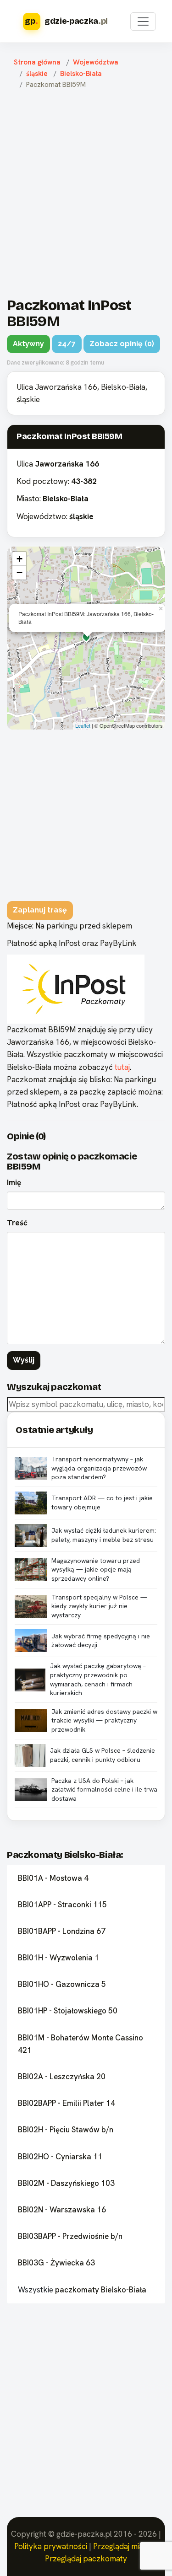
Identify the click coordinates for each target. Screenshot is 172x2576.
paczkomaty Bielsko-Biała (101, 2290)
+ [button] (19, 559)
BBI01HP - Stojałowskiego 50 (68, 2011)
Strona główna (37, 62)
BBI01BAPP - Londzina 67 (62, 1931)
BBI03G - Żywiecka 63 (56, 2263)
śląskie (37, 74)
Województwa (96, 62)
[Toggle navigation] (143, 21)
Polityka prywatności (51, 2546)
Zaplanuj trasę (40, 910)
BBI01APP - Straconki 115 (62, 1905)
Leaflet (83, 725)
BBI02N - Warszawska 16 (62, 2210)
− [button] (19, 572)
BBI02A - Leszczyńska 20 (62, 2077)
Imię (14, 1182)
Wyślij (24, 1360)
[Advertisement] (86, 191)
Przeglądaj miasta (123, 2546)
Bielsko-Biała (81, 74)
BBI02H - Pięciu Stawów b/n (66, 2130)
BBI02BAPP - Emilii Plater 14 (67, 2103)
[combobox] (86, 1404)
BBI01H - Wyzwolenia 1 (58, 1958)
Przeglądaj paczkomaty (86, 2559)
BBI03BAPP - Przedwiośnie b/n (70, 2236)
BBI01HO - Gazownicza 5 (62, 1984)
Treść (17, 1223)
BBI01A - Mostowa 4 (53, 1878)
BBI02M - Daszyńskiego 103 (66, 2183)
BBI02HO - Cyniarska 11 (60, 2157)
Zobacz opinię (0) (122, 344)
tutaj (122, 1067)
